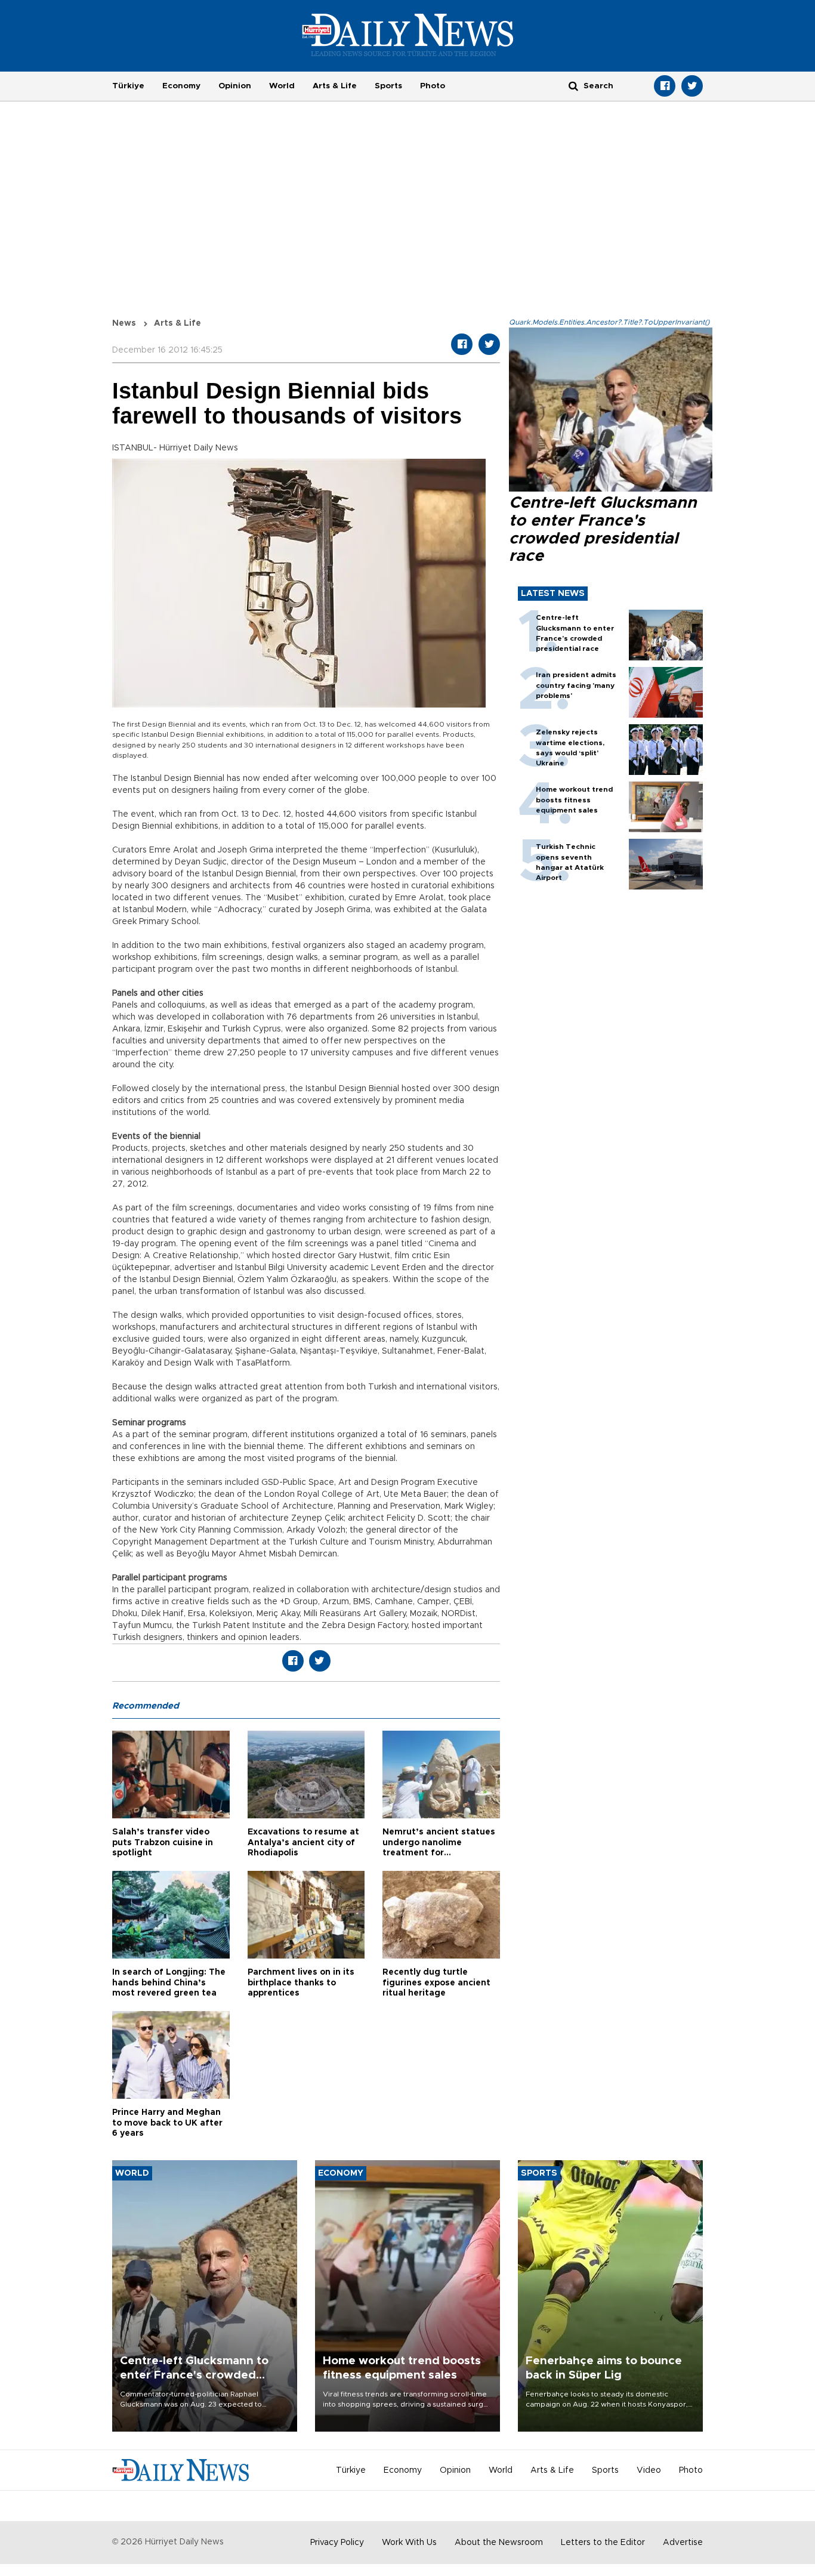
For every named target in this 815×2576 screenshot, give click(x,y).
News (124, 323)
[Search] (573, 86)
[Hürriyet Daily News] (408, 35)
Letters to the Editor (603, 2543)
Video (649, 2470)
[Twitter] (692, 86)
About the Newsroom (499, 2543)
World (282, 86)
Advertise (683, 2543)
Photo (433, 86)
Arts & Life (335, 86)
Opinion (235, 86)
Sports (388, 86)
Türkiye (128, 86)
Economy (181, 86)
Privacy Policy (337, 2543)
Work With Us (409, 2543)
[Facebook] (665, 86)
